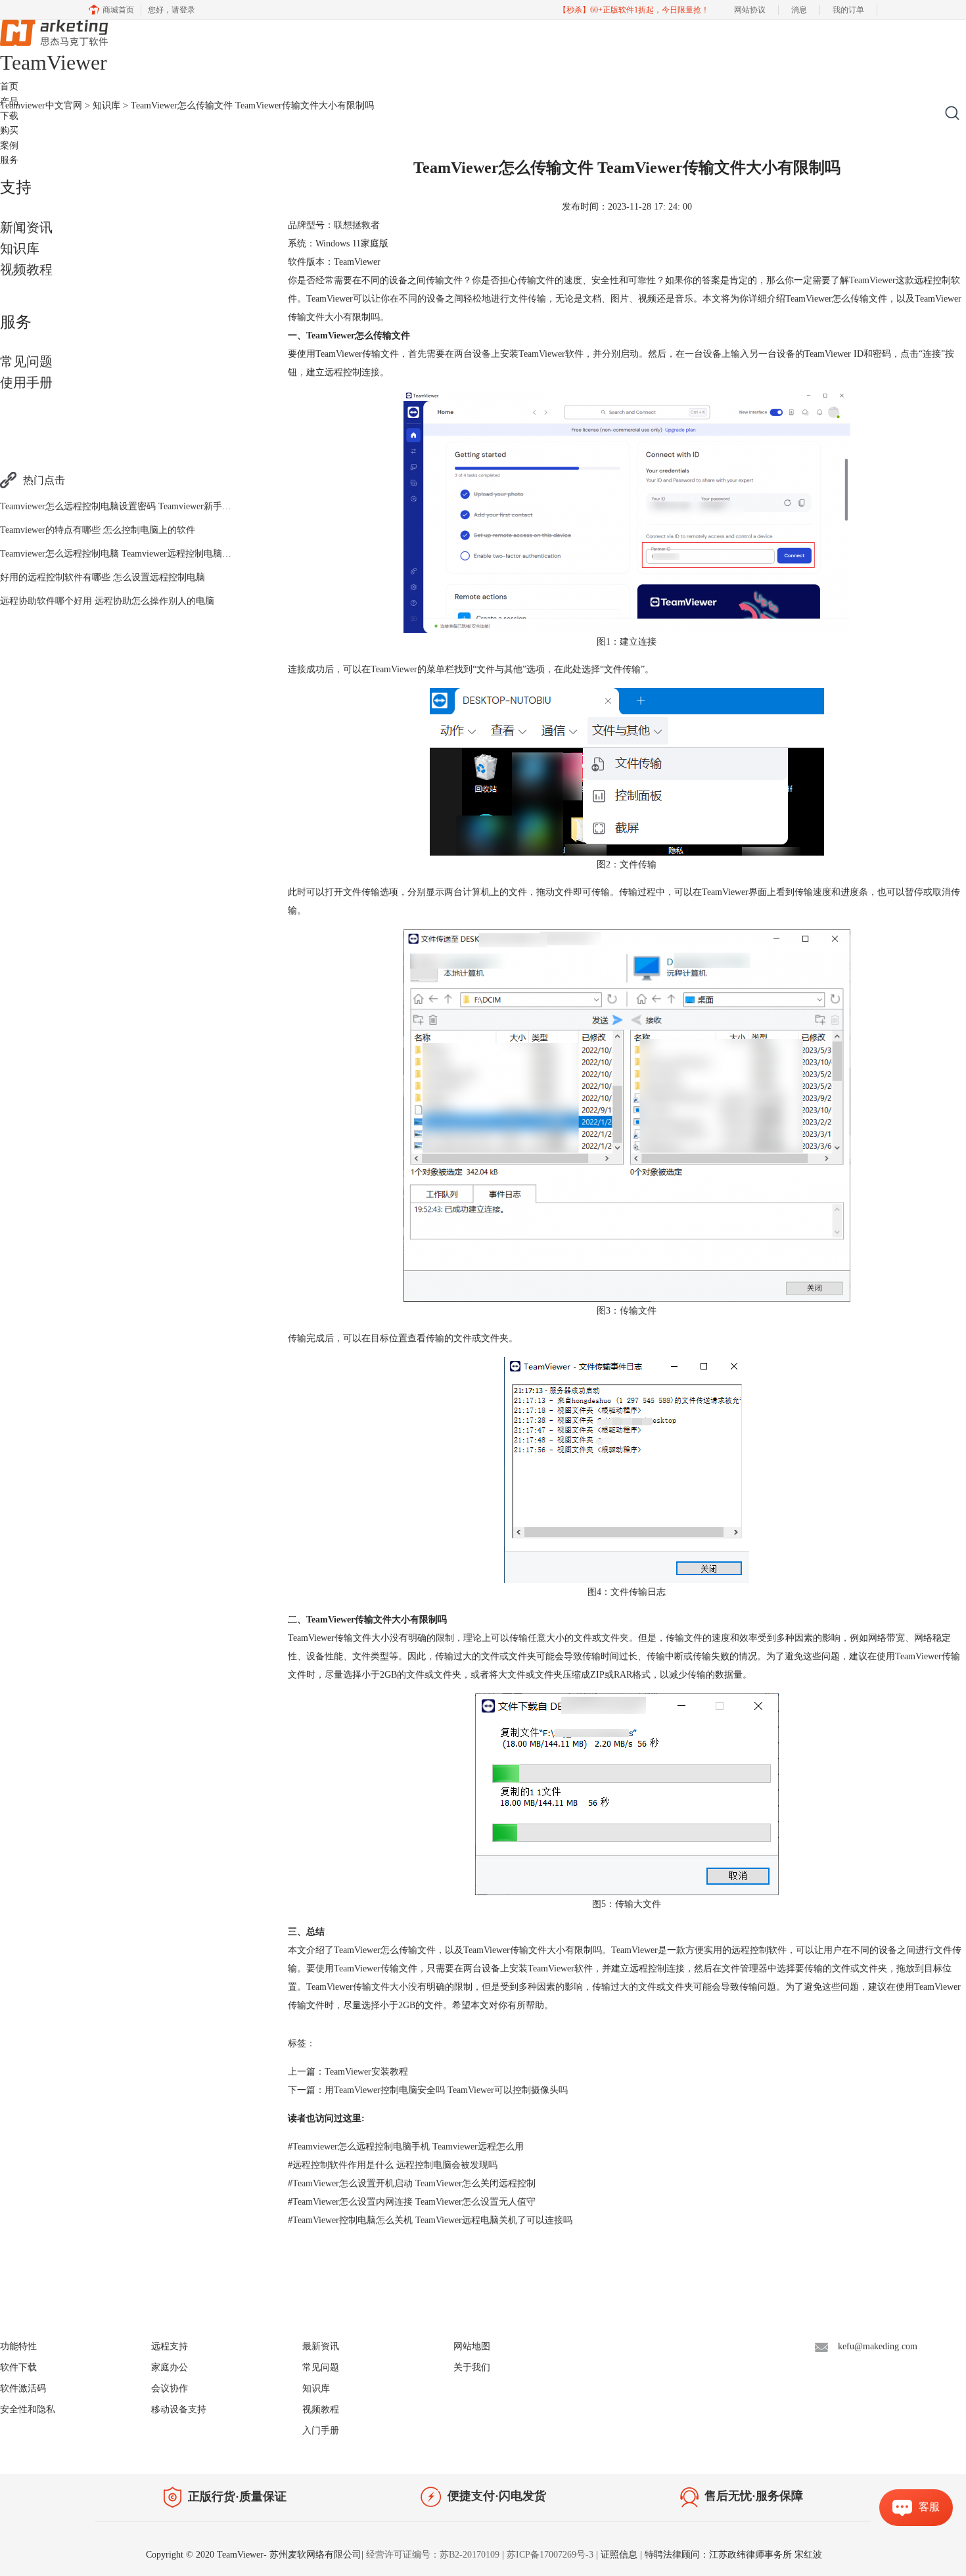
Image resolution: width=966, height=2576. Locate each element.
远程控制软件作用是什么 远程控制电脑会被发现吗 (393, 2165)
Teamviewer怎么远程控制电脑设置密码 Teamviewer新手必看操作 (129, 506)
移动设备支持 (179, 2409)
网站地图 (472, 2346)
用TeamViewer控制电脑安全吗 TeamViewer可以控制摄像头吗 (446, 2090)
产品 (9, 102)
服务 (9, 160)
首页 (9, 86)
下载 (9, 116)
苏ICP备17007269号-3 (550, 2555)
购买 (9, 130)
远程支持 (170, 2346)
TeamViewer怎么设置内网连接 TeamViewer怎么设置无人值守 (412, 2202)
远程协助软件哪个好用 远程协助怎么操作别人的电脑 (107, 601)
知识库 (20, 248)
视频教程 (26, 269)
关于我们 (472, 2367)
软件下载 (18, 2367)
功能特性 (18, 2346)
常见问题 (26, 361)
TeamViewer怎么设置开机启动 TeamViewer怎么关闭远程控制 (412, 2183)
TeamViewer (542, 354)
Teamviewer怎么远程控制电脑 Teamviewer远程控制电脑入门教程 (129, 554)
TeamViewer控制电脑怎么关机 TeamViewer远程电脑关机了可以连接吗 (430, 2220)
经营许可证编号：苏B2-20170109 (433, 2555)
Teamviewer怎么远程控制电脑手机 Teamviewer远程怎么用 (406, 2147)
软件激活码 (23, 2388)
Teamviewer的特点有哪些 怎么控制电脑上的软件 (98, 530)
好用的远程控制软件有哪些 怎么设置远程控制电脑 (103, 577)
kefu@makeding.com (878, 2346)
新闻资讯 (26, 227)
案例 (9, 146)
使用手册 (26, 382)
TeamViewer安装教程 (366, 2072)
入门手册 (321, 2430)
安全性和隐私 (28, 2409)
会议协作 (170, 2388)
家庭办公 (170, 2367)
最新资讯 (321, 2346)
